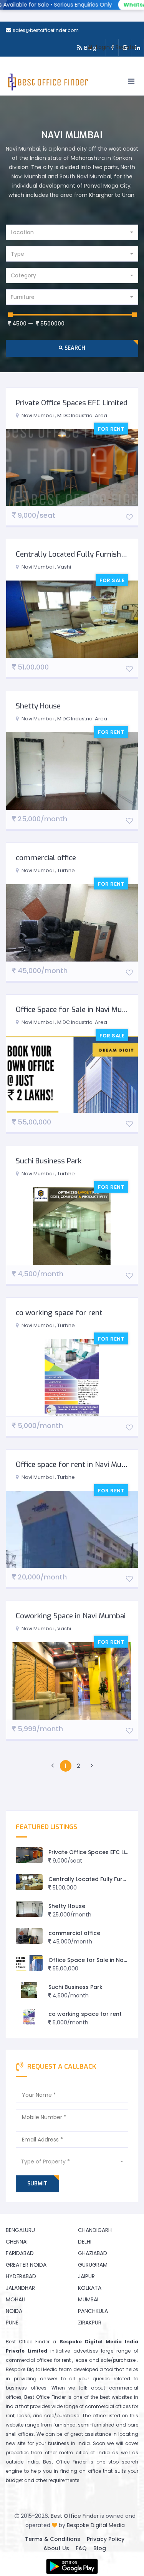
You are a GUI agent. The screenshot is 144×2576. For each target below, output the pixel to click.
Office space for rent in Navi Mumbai (77, 1464)
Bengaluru (20, 2230)
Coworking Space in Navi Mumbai (71, 1616)
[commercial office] (29, 1936)
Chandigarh (95, 2230)
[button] (72, 232)
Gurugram (93, 2265)
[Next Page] (92, 1766)
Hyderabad (21, 2276)
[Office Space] (72, 923)
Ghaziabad (93, 2253)
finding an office (81, 2471)
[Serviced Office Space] (72, 1530)
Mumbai (88, 2299)
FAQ (81, 2548)
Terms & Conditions (53, 2539)
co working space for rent (59, 1313)
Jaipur (86, 2276)
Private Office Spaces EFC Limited (72, 403)
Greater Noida (26, 2265)
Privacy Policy (106, 2539)
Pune (12, 2323)
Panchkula (93, 2311)
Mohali (16, 2299)
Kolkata (90, 2288)
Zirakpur (90, 2323)
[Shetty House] (29, 1909)
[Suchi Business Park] (29, 1990)
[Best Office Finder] (47, 84)
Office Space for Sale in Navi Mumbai (77, 1009)
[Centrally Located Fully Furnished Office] (29, 1882)
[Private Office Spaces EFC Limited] (29, 1855)
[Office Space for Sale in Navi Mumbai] (29, 1963)
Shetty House (38, 706)
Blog (100, 2548)
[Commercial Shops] (72, 771)
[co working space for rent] (29, 2017)
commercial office (46, 858)
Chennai (17, 2242)
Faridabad (20, 2253)
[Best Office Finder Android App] (72, 2566)
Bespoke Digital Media (96, 2525)
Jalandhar (20, 2288)
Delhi (85, 2242)
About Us (56, 2548)
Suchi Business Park (49, 1161)
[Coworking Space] (72, 468)
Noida (14, 2311)
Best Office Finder (75, 2516)
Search (74, 348)
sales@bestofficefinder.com (46, 30)
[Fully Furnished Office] (72, 619)
